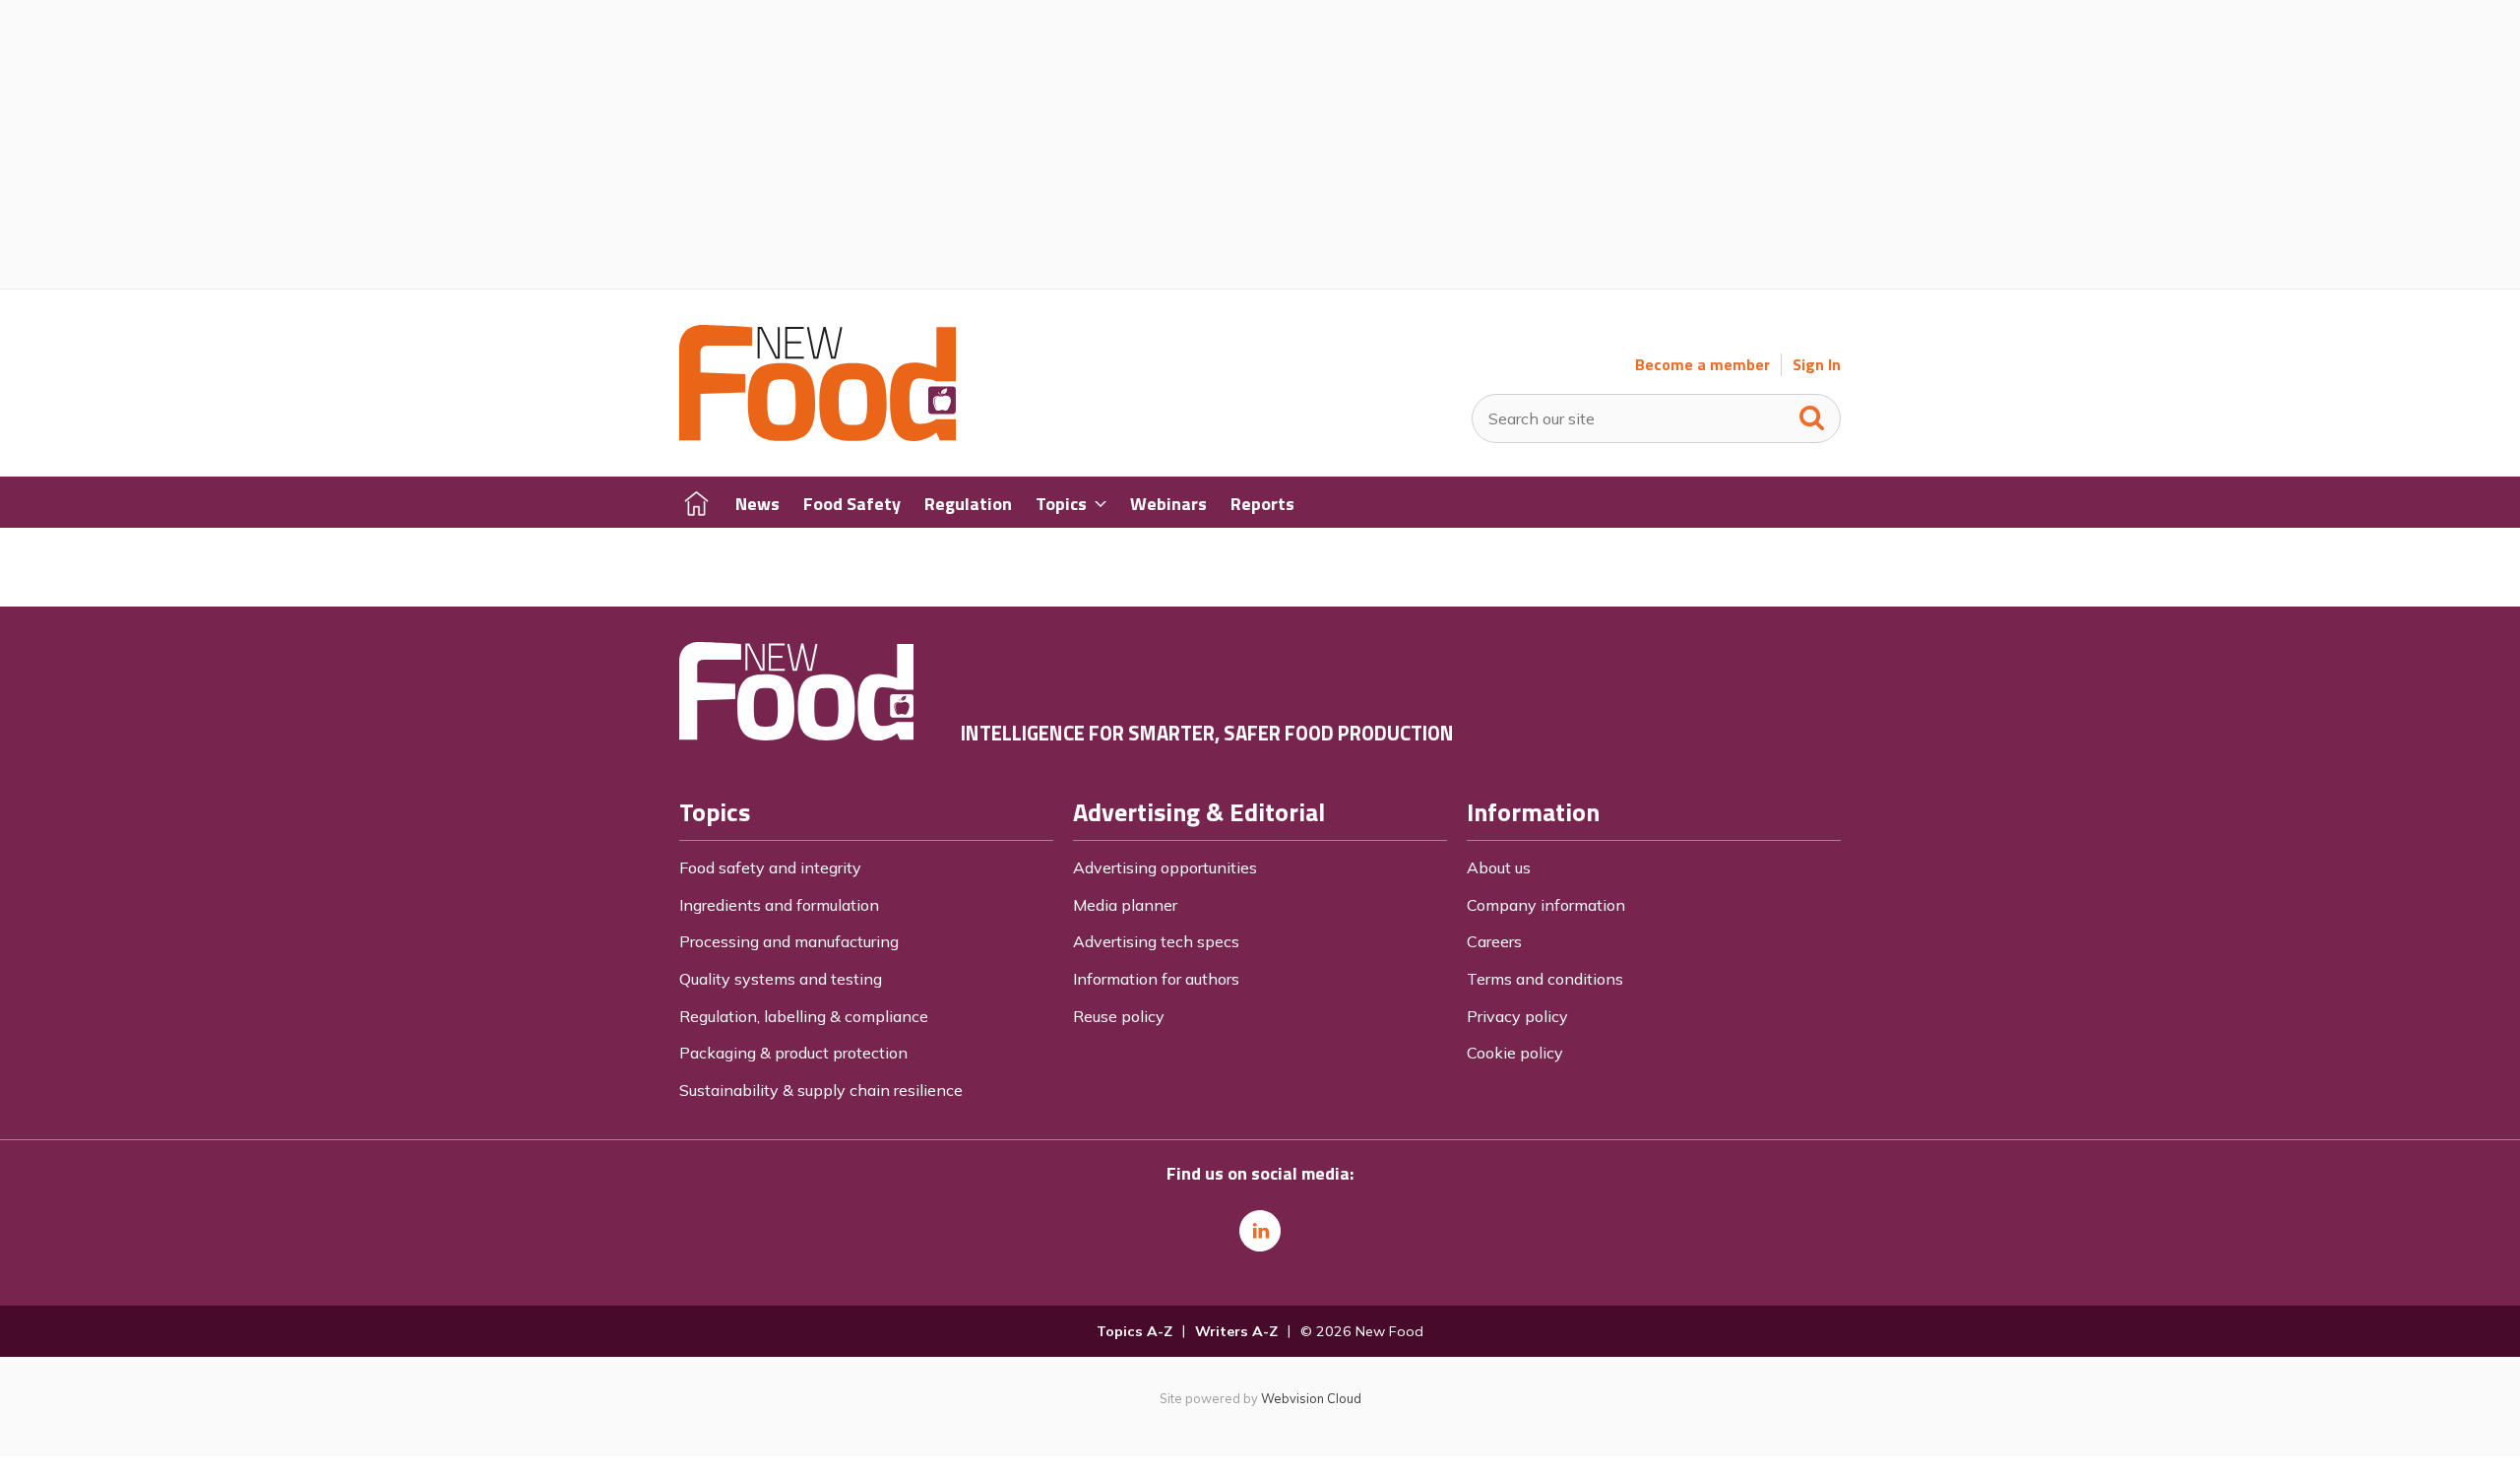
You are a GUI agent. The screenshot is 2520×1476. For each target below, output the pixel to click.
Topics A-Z (1134, 1331)
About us (1499, 867)
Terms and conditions (1545, 979)
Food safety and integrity (770, 867)
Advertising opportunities (1165, 867)
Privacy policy (1517, 1016)
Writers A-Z (1236, 1331)
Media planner (1125, 905)
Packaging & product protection (793, 1053)
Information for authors (1156, 979)
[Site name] (818, 435)
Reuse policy (1119, 1016)
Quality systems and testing (781, 979)
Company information (1546, 905)
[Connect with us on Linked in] (1260, 1231)
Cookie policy (1515, 1053)
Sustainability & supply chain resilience (821, 1090)
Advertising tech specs (1156, 941)
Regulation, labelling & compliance (804, 1016)
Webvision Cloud (1311, 1398)
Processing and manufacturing (789, 941)
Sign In (1817, 365)
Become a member (1702, 365)
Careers (1494, 941)
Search (1812, 414)
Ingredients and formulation (779, 905)
